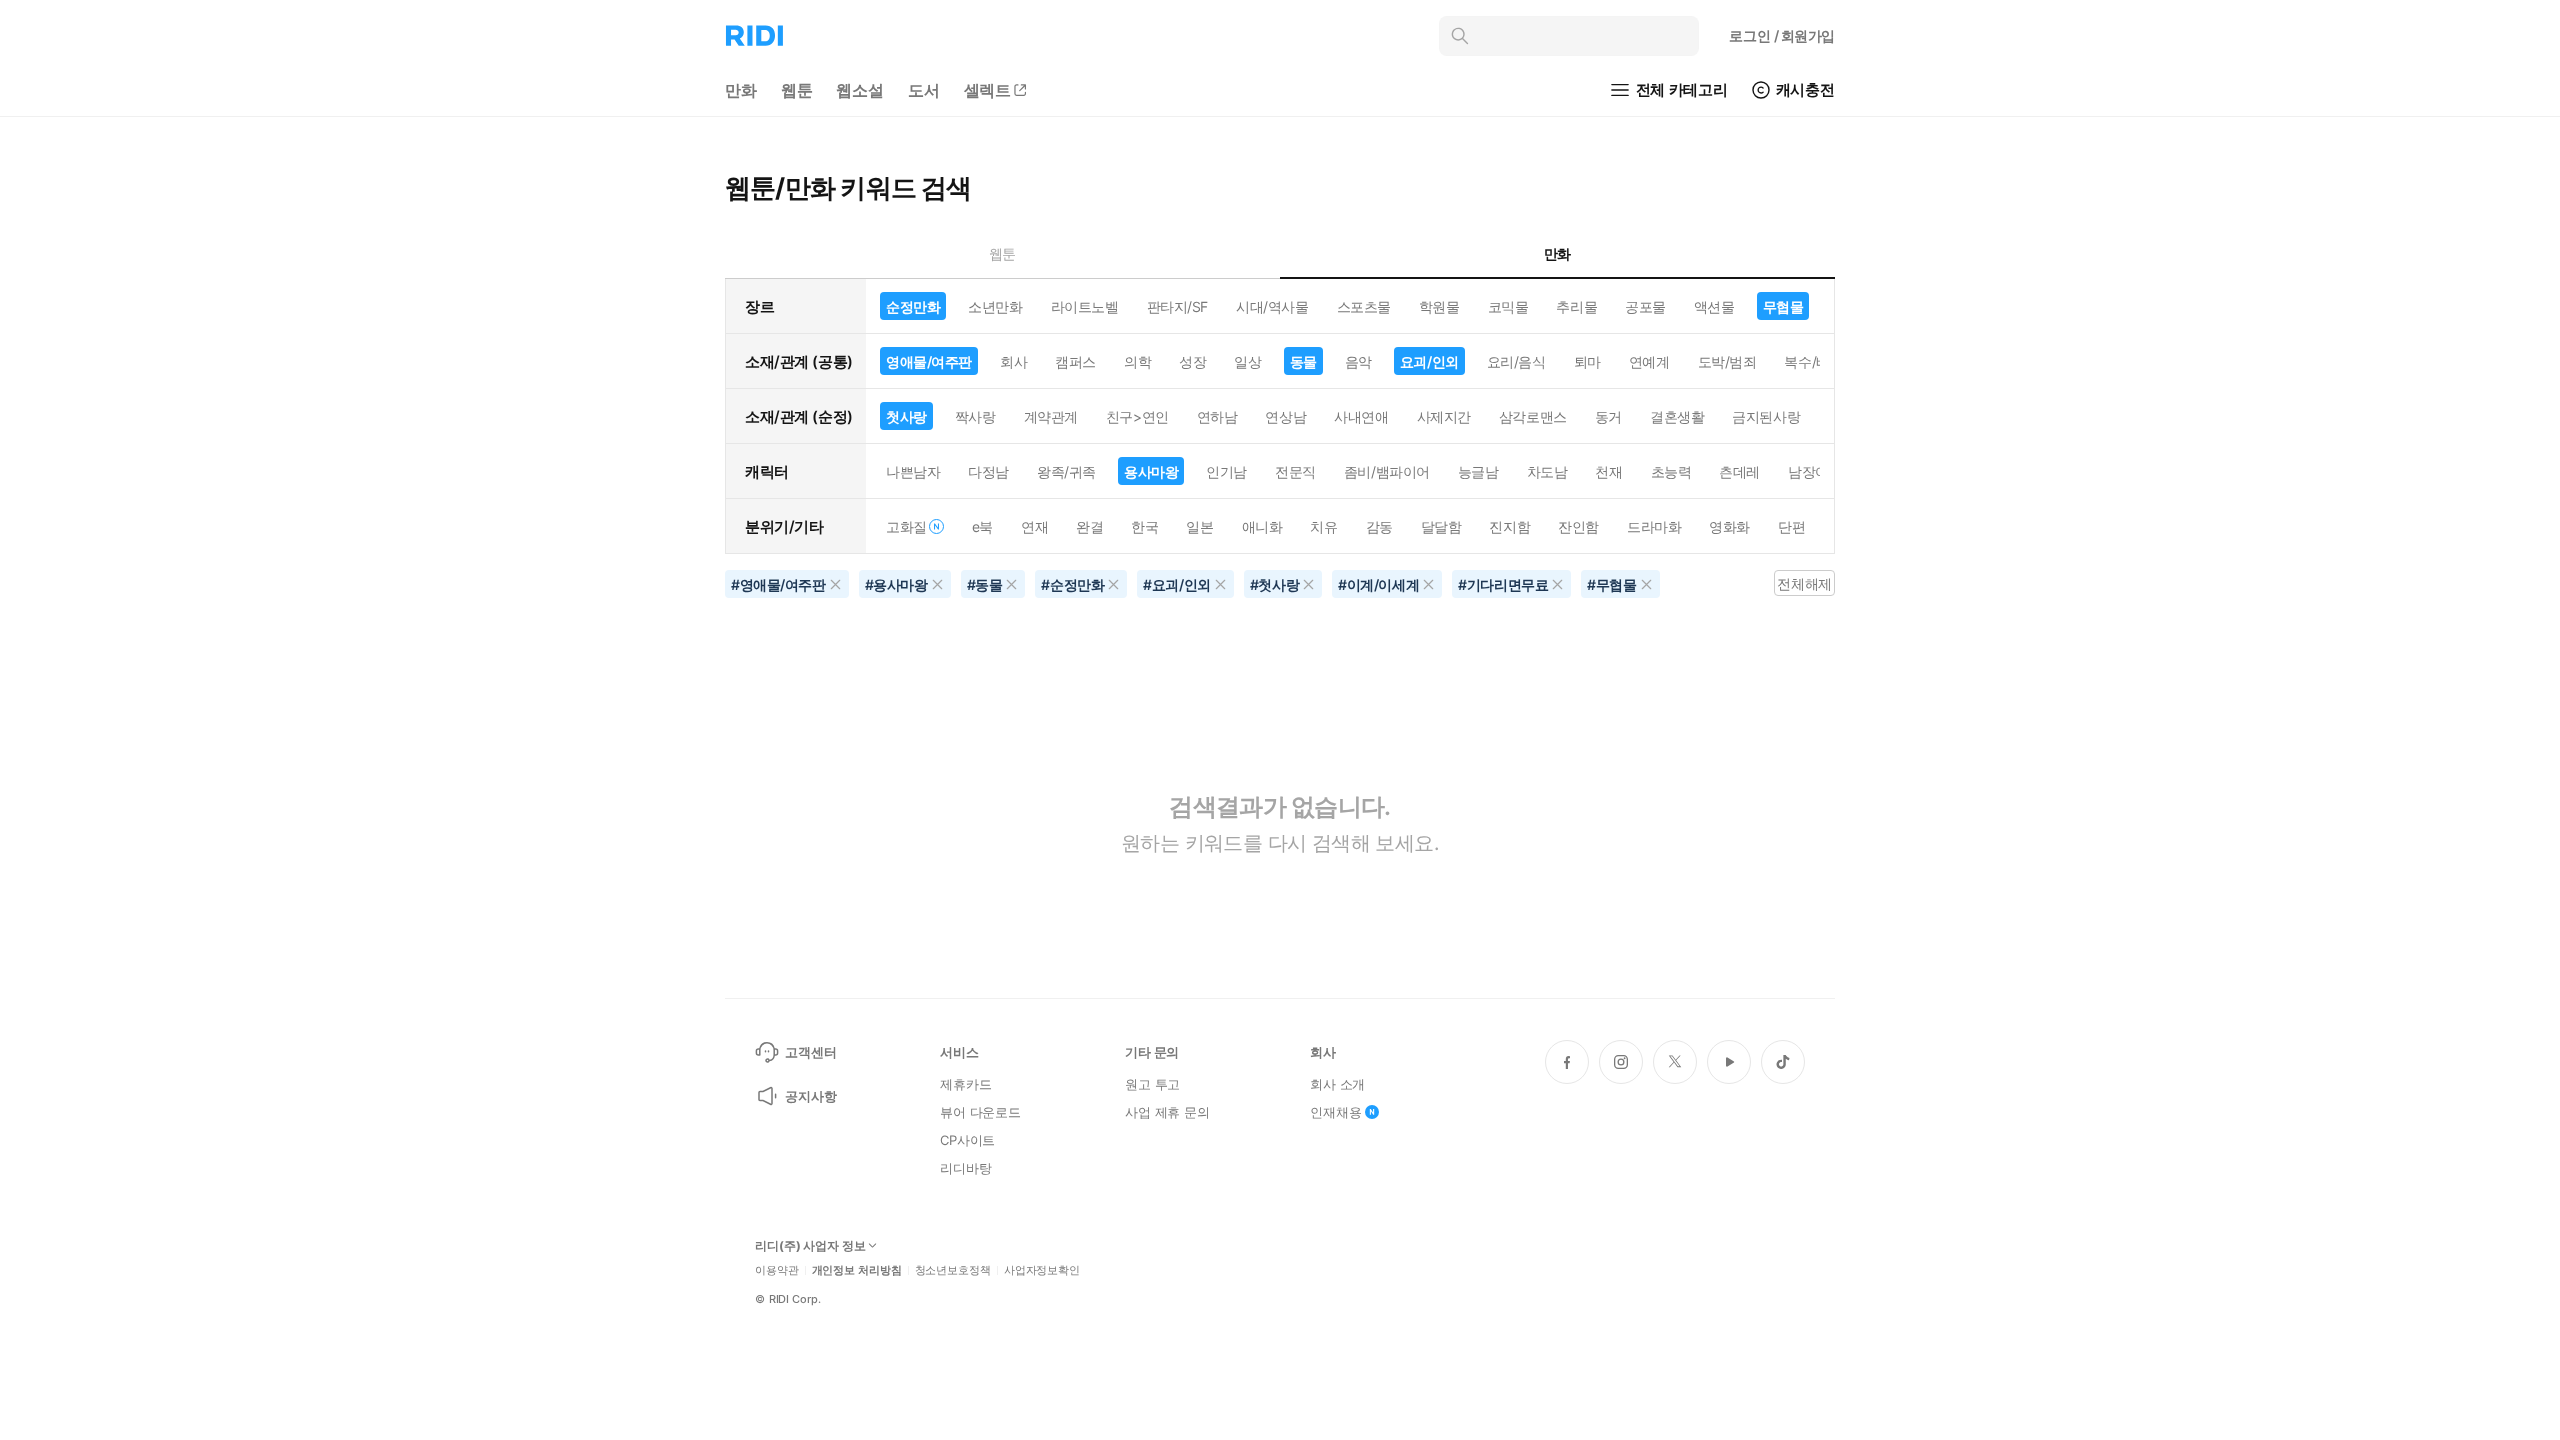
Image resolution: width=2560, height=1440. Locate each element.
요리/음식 (1516, 361)
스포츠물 (1364, 306)
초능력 (1671, 471)
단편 (1791, 526)
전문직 (1295, 471)
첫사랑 (906, 416)
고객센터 (810, 1052)
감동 (1379, 526)
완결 (1089, 526)
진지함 (1509, 526)
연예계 (1649, 361)
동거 (1608, 416)
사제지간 (1444, 416)
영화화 (1729, 526)
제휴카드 (965, 1084)
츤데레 (1739, 471)
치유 (1323, 526)
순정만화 (913, 306)
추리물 (1576, 306)
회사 (1013, 361)
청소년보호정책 (953, 1270)
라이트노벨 (1085, 306)
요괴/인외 (1429, 361)
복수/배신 (1813, 361)
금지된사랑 (1766, 416)
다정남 (988, 471)
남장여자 (1815, 471)
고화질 (906, 526)
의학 (1137, 361)
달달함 (1441, 526)
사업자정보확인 (1042, 1270)
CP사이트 (967, 1140)
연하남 (1217, 416)
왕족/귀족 (1066, 471)
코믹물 (1508, 306)
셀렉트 (988, 90)
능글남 (1478, 471)
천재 (1608, 471)
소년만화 (995, 306)
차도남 (1547, 471)
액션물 (1714, 306)
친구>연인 (1137, 416)
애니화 (1262, 526)
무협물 (1783, 306)
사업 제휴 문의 (1167, 1112)
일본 (1199, 526)
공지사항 (810, 1096)
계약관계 (1051, 416)
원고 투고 (1152, 1084)
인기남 (1226, 471)
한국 (1144, 526)
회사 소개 (1337, 1084)
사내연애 (1361, 416)
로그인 (1782, 35)
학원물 (1439, 306)
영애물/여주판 (929, 361)
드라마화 (1654, 526)
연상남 (1285, 416)
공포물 (1645, 306)
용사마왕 (1151, 471)
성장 (1192, 361)
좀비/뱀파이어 (1387, 471)
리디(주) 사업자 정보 (810, 1246)
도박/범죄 (1727, 361)
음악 (1358, 361)
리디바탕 (965, 1168)
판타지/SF (1177, 306)
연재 (1034, 526)
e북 (982, 526)
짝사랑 (975, 416)
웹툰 (797, 90)
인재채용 (1335, 1112)
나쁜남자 (913, 471)
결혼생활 (1677, 416)
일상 (1247, 361)
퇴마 (1587, 361)
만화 (741, 90)
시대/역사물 (1272, 306)
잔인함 (1578, 526)
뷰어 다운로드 (980, 1112)
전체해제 (1804, 583)
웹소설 (860, 90)
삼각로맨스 (1533, 416)
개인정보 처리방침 (857, 1270)
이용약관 (777, 1270)
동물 (1303, 361)
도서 (924, 90)
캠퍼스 (1075, 361)
